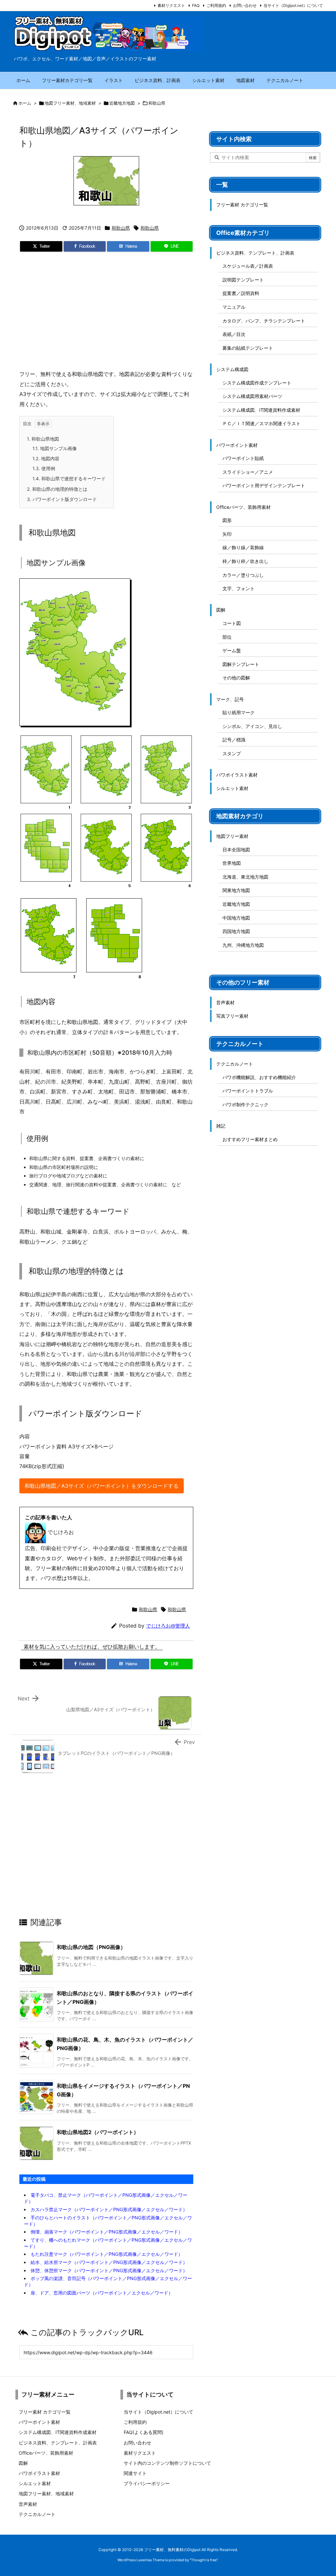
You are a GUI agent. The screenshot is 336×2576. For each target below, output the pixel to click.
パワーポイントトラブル (248, 1091)
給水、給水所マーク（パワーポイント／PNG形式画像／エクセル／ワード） (109, 2262)
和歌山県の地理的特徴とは (57, 489)
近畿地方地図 (122, 103)
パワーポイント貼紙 (243, 458)
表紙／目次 (234, 334)
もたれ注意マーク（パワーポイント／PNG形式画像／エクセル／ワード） (107, 2254)
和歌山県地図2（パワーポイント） (98, 2132)
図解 (221, 610)
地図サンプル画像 (55, 448)
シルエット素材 (232, 788)
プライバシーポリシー (147, 2483)
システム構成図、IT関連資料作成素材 (261, 410)
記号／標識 (234, 740)
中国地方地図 (236, 918)
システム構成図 (232, 369)
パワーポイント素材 (237, 445)
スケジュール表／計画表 (248, 266)
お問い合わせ (245, 5)
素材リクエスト (171, 5)
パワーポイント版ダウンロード (62, 499)
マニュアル (234, 307)
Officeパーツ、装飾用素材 (243, 507)
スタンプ (232, 753)
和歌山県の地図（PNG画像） (91, 1947)
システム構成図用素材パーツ (252, 396)
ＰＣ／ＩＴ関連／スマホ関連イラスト (262, 423)
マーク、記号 (230, 699)
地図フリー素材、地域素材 (70, 103)
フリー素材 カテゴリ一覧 (242, 205)
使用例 (44, 468)
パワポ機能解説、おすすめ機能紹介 (259, 1077)
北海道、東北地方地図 (245, 877)
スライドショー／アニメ (248, 472)
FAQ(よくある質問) (144, 2432)
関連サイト (135, 2473)
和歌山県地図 (43, 439)
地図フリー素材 (232, 836)
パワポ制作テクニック (245, 1104)
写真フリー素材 (232, 1016)
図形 (227, 520)
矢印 (227, 534)
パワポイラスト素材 (237, 775)
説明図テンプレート (243, 280)
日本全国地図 (236, 850)
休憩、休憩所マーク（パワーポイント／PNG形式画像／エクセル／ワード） (109, 2270)
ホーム (25, 103)
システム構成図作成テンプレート (257, 383)
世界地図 (232, 863)
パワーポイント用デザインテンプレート (264, 485)
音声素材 (225, 1002)
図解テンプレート (241, 664)
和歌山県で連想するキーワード (69, 478)
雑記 (221, 1126)
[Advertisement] (106, 313)
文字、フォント (239, 588)
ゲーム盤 (232, 650)
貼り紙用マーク (239, 712)
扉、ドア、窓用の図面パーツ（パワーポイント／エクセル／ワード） (102, 2293)
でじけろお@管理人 (168, 1626)
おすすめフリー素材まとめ (250, 1139)
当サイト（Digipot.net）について (293, 5)
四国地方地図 (236, 931)
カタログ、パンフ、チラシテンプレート (264, 321)
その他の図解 (236, 678)
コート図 (232, 623)
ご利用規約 (216, 5)
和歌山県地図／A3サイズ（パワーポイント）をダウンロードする (102, 1486)
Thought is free (204, 2560)
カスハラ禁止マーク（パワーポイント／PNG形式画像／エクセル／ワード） (109, 2209)
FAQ (196, 5)
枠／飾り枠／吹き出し (245, 561)
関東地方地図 (236, 890)
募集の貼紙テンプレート (248, 348)
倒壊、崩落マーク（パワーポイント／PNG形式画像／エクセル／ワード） (107, 2232)
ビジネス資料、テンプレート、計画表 (255, 253)
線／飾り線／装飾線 (243, 547)
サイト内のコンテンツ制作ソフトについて (167, 2463)
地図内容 (46, 458)
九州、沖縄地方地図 (243, 945)
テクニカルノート (235, 1064)
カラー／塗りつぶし (243, 575)
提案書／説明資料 (241, 293)
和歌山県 (157, 103)
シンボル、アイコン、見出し (252, 726)
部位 (227, 637)
